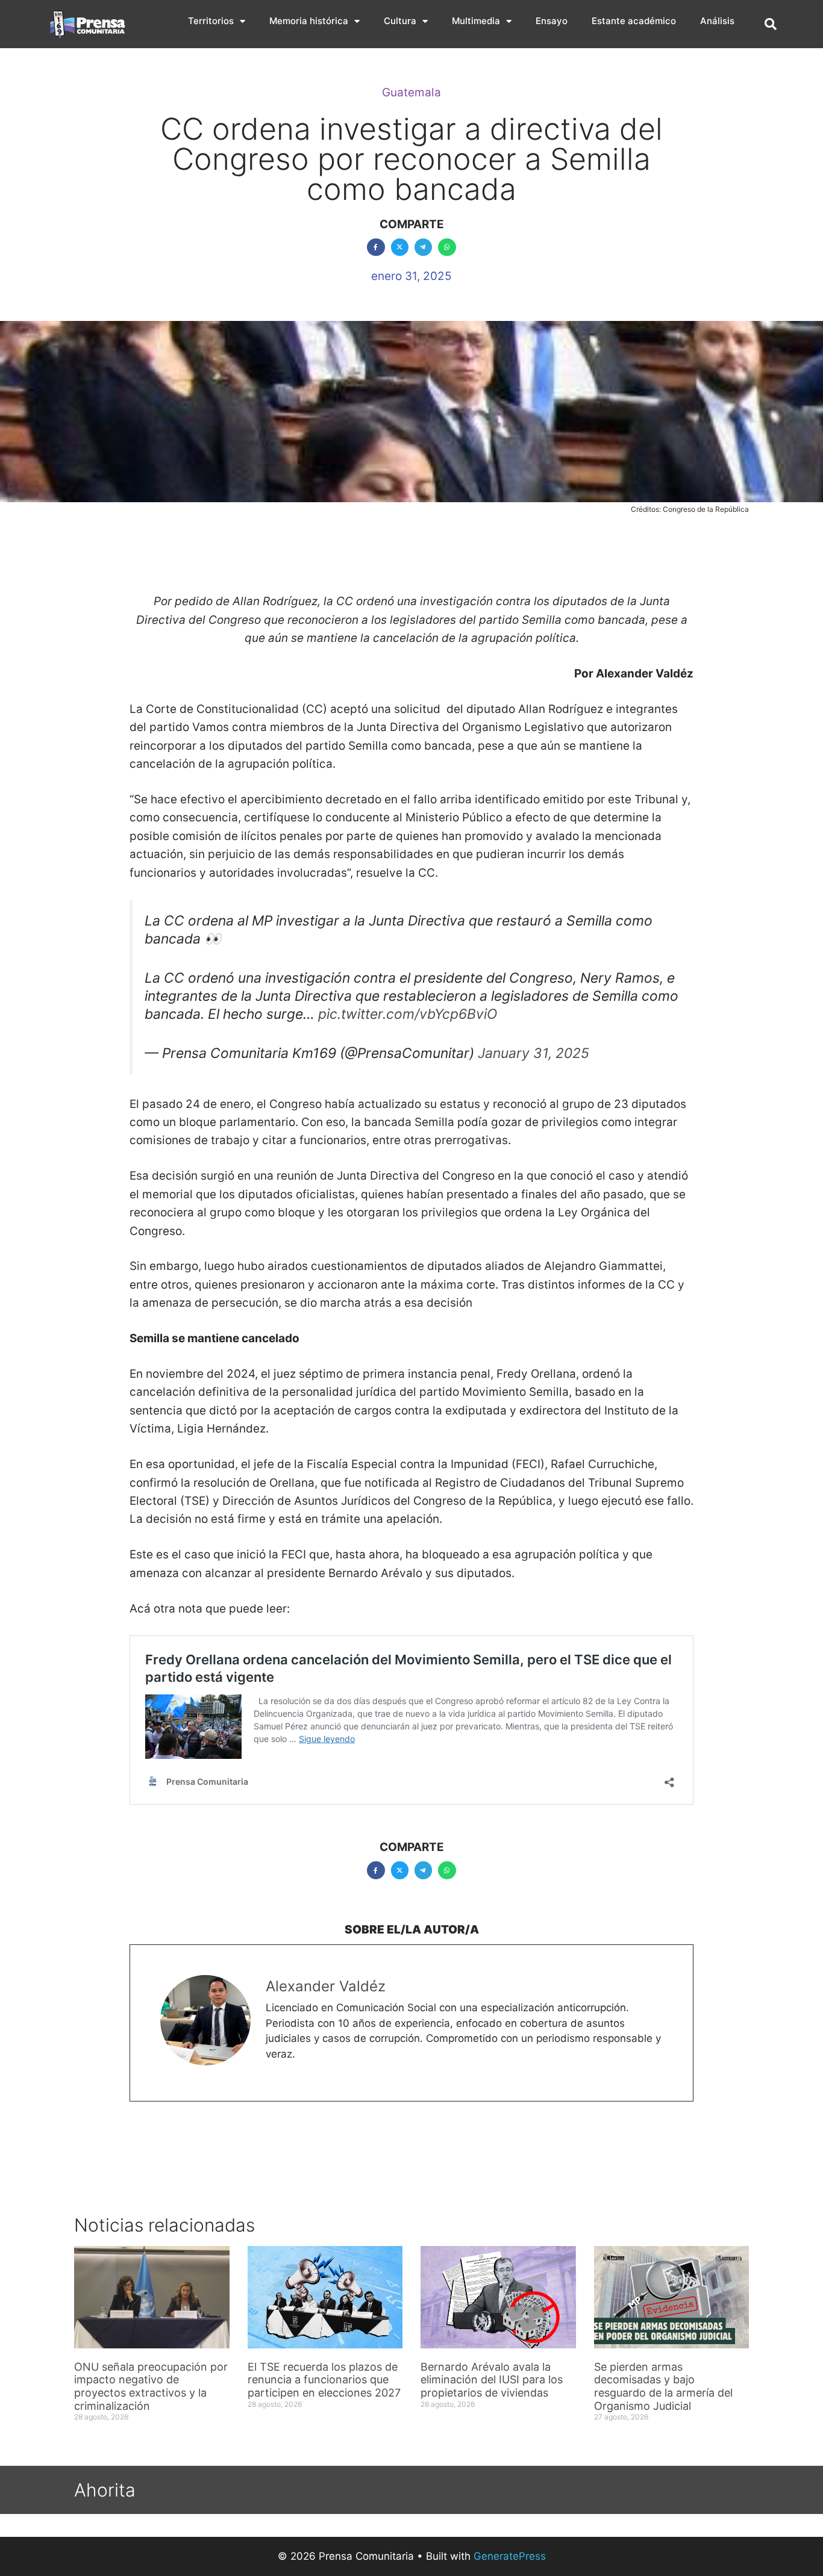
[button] (771, 24)
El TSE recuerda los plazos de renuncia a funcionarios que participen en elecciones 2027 (324, 2380)
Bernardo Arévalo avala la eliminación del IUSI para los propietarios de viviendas (492, 2380)
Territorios (211, 21)
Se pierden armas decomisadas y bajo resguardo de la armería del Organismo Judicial (663, 2386)
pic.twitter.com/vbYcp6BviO (408, 1014)
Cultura (400, 21)
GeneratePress (510, 2556)
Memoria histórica (309, 21)
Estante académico (634, 21)
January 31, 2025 (534, 1053)
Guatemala (411, 92)
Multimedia (476, 21)
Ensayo (552, 21)
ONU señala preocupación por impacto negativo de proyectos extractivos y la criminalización (151, 2386)
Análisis (717, 21)
